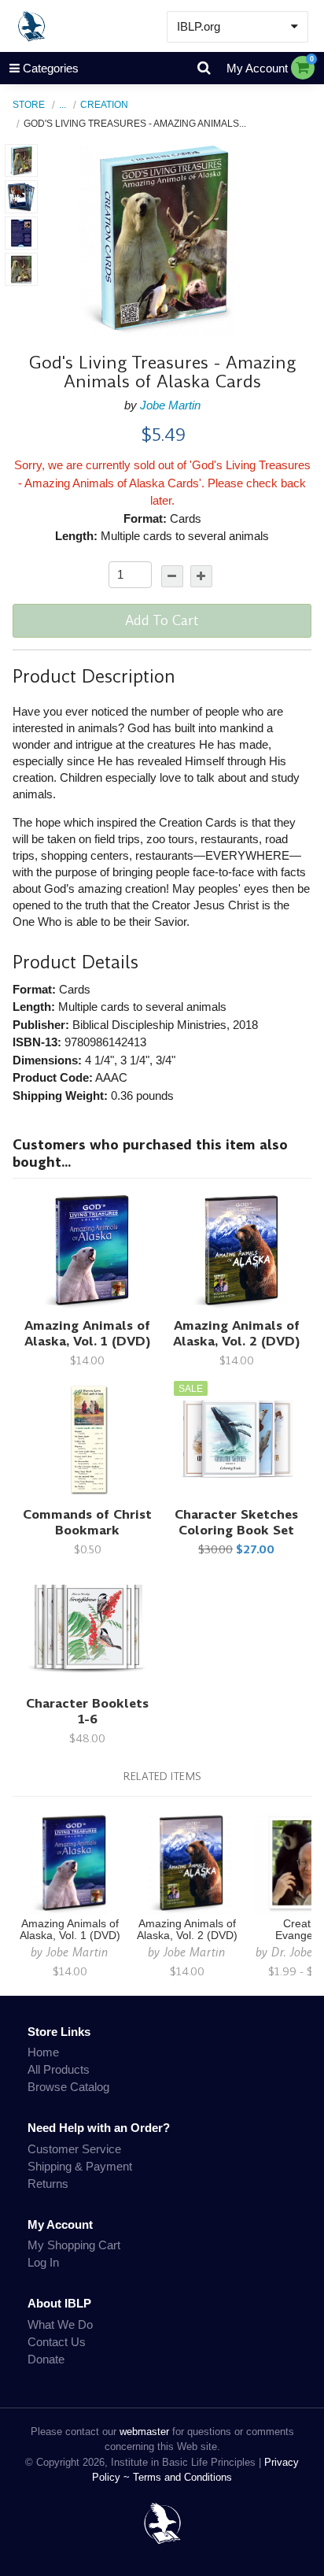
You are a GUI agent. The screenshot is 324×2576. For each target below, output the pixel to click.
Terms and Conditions (182, 2477)
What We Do (60, 2324)
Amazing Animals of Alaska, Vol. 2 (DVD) (237, 1333)
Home (43, 2052)
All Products (59, 2069)
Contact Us (57, 2342)
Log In (43, 2262)
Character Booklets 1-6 (87, 1711)
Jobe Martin (170, 405)
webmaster (144, 2432)
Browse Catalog (68, 2087)
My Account (257, 68)
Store (29, 104)
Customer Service (74, 2149)
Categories (51, 68)
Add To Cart (162, 620)
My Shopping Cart (74, 2245)
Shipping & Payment (80, 2166)
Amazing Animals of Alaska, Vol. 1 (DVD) (88, 1333)
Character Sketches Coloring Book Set (236, 1522)
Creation (104, 104)
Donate (46, 2359)
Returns (48, 2184)
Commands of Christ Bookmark (87, 1522)
